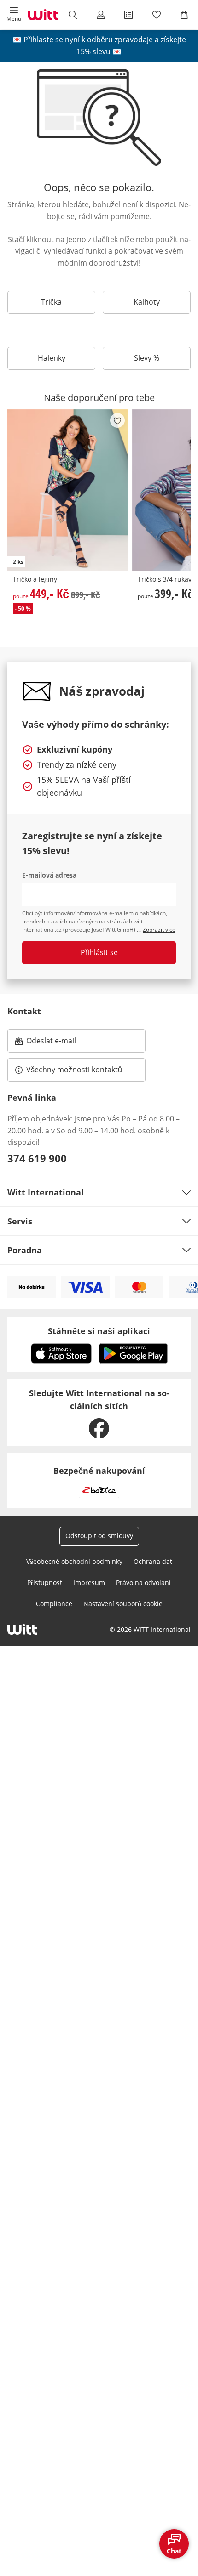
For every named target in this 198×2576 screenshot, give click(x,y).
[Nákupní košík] (184, 15)
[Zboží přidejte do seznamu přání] (117, 420)
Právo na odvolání (143, 1582)
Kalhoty (147, 302)
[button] (14, 15)
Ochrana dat (153, 1561)
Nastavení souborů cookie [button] (123, 1604)
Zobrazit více (159, 930)
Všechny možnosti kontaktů (74, 1070)
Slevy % (147, 358)
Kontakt (24, 1011)
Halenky (52, 358)
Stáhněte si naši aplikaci (99, 1331)
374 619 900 (37, 1158)
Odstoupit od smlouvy (99, 1536)
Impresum (89, 1582)
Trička (51, 302)
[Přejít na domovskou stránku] (43, 15)
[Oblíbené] (156, 15)
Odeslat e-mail (63, 1043)
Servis (20, 1221)
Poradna (25, 1250)
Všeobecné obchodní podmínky (74, 1561)
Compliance (54, 1604)
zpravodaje (134, 40)
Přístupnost (45, 1582)
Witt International (46, 1192)
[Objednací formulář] (128, 15)
